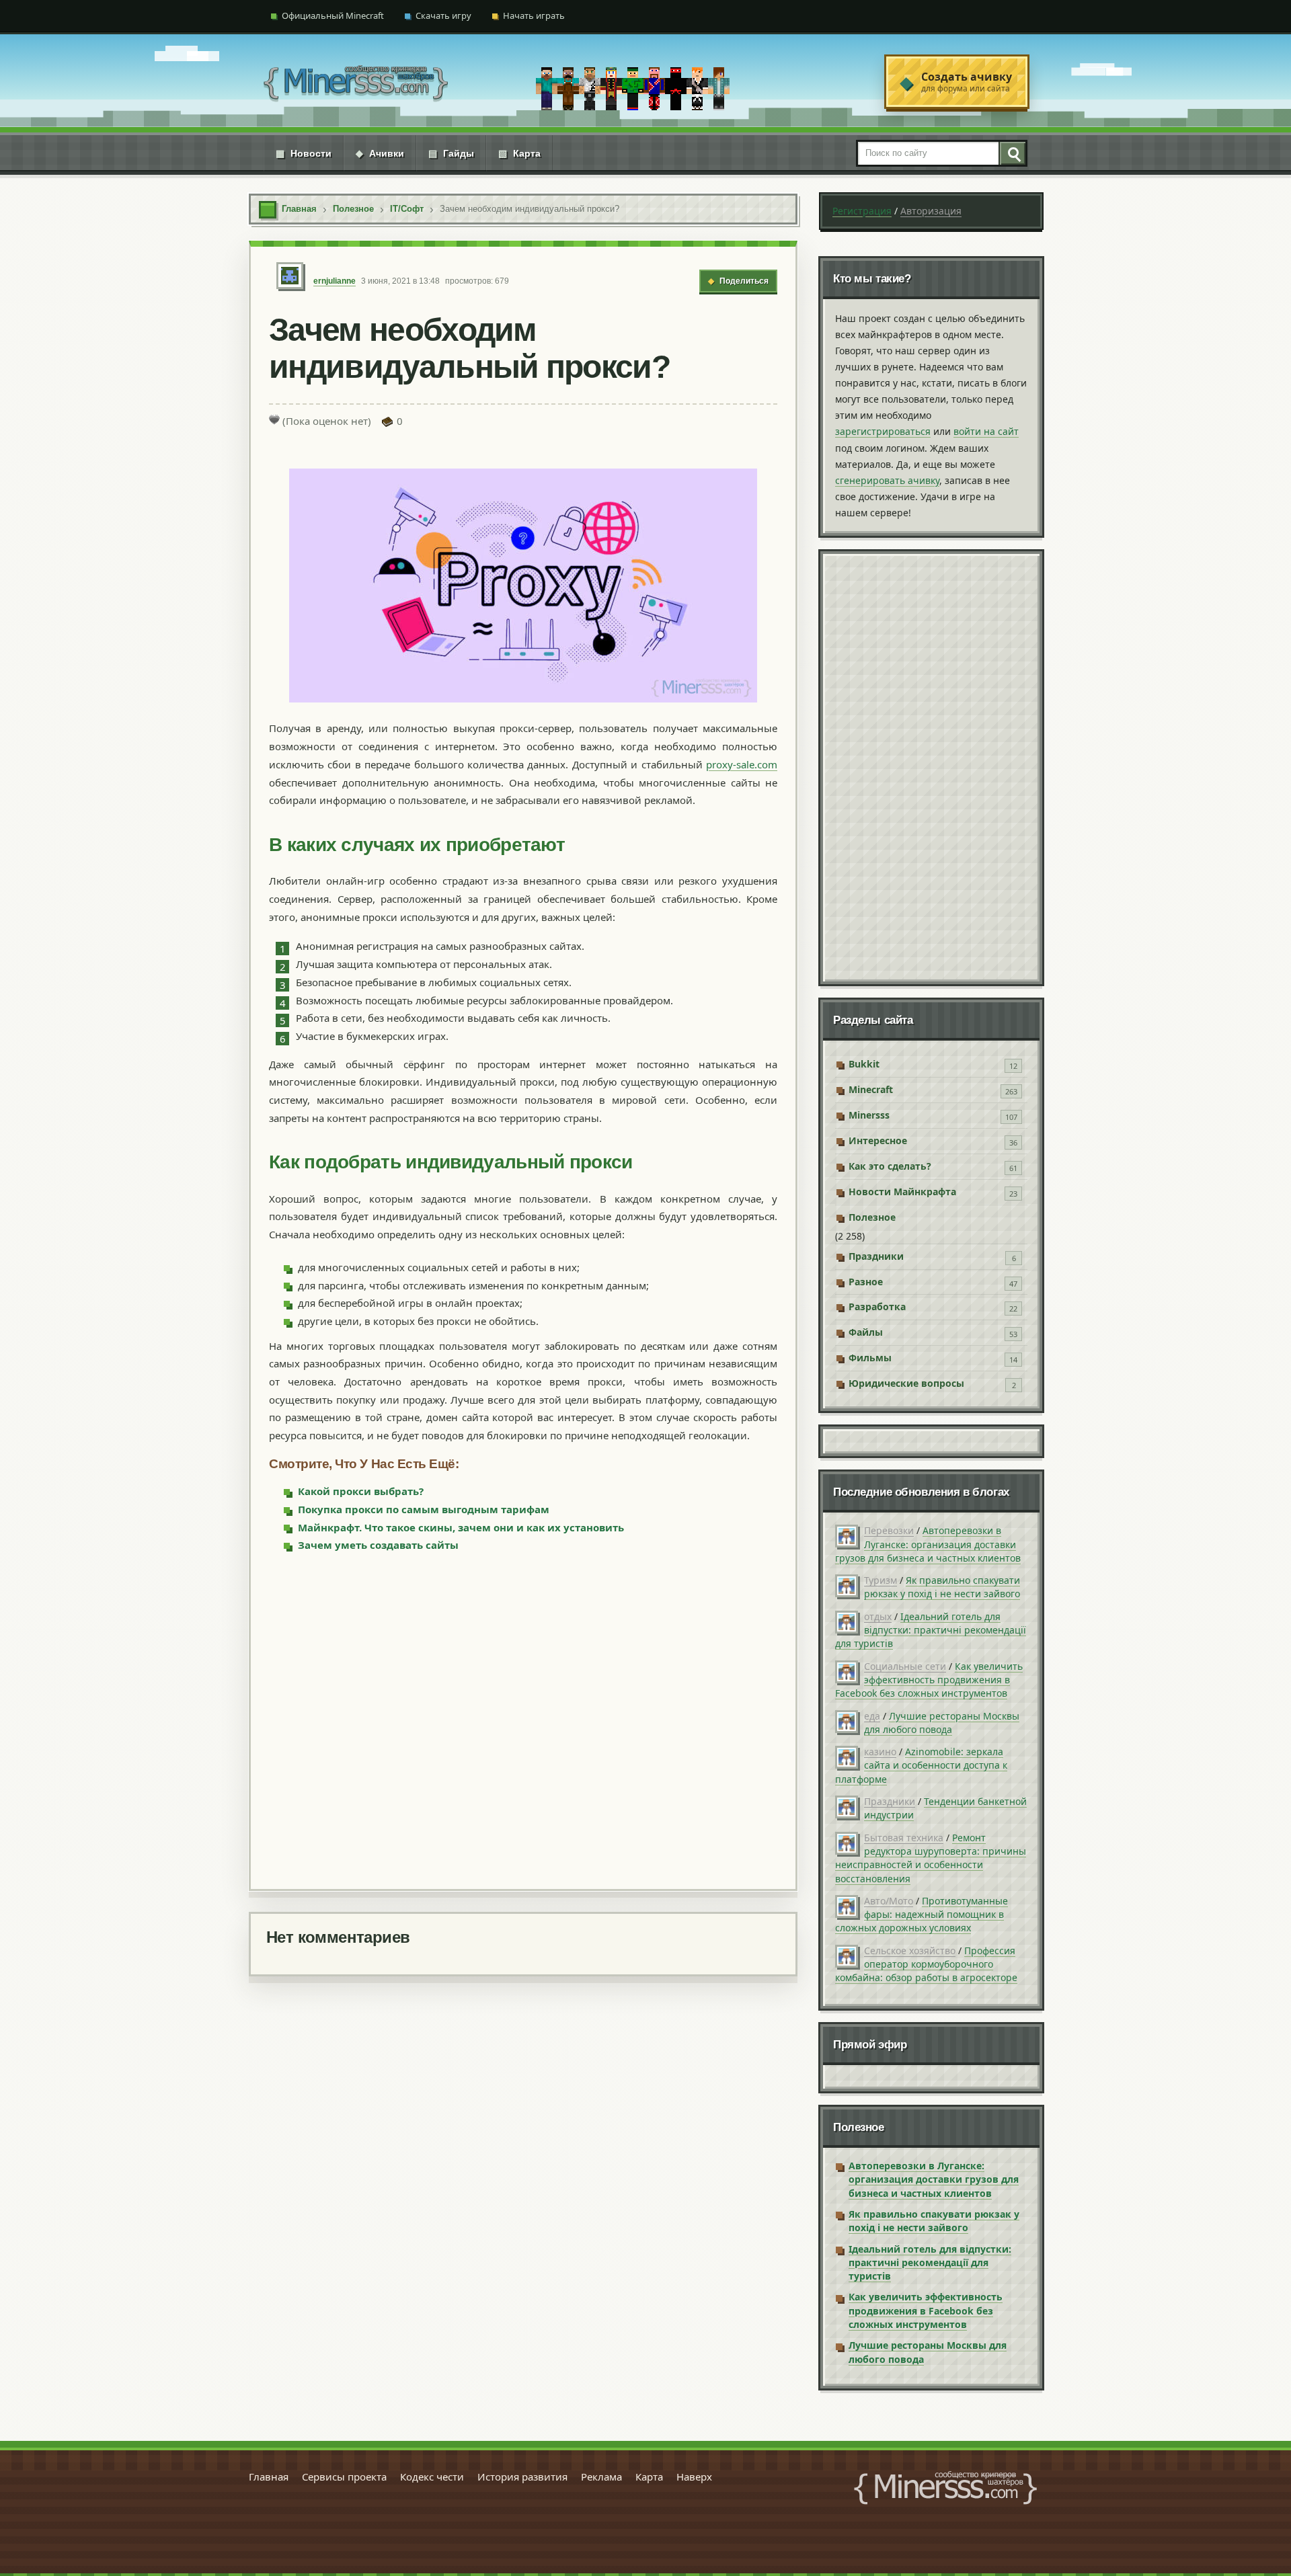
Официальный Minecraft (333, 15)
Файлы (866, 1332)
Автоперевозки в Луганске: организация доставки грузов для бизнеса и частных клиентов (928, 1544)
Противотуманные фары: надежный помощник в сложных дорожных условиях (922, 1915)
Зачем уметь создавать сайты (378, 1545)
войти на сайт (986, 431)
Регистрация (862, 211)
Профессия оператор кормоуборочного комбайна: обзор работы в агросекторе (926, 1964)
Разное (866, 1282)
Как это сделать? (890, 1166)
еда (872, 1716)
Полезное (872, 1217)
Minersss (869, 1115)
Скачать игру (443, 15)
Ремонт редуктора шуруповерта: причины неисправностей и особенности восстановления (931, 1858)
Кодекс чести (432, 2477)
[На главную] (356, 82)
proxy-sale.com (742, 764)
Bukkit (864, 1064)
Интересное (878, 1140)
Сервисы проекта (344, 2477)
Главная (269, 2477)
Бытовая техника (904, 1838)
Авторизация (931, 211)
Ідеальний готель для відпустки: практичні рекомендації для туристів (931, 1630)
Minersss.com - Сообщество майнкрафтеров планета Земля (945, 2488)
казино (880, 1752)
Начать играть (534, 15)
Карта (519, 153)
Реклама (601, 2477)
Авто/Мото (889, 1901)
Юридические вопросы (906, 1383)
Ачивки (380, 153)
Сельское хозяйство (910, 1950)
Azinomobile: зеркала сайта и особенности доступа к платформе (921, 1765)
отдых (878, 1616)
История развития (522, 2477)
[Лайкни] (274, 419)
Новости (304, 153)
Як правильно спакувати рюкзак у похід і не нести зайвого (942, 1587)
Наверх (694, 2477)
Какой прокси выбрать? (361, 1491)
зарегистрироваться (883, 431)
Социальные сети (905, 1666)
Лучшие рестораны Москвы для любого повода (942, 1723)
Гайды (451, 153)
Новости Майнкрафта (902, 1192)
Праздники (876, 1256)
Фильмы (870, 1358)
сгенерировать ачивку (887, 480)
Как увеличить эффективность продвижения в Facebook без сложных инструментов (929, 1680)
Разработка (877, 1306)
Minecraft (871, 1089)
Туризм (881, 1580)
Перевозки (889, 1530)
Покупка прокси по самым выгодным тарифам (424, 1509)
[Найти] (1012, 153)
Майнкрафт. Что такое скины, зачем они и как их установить (461, 1527)
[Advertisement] (523, 1720)
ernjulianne (335, 281)
